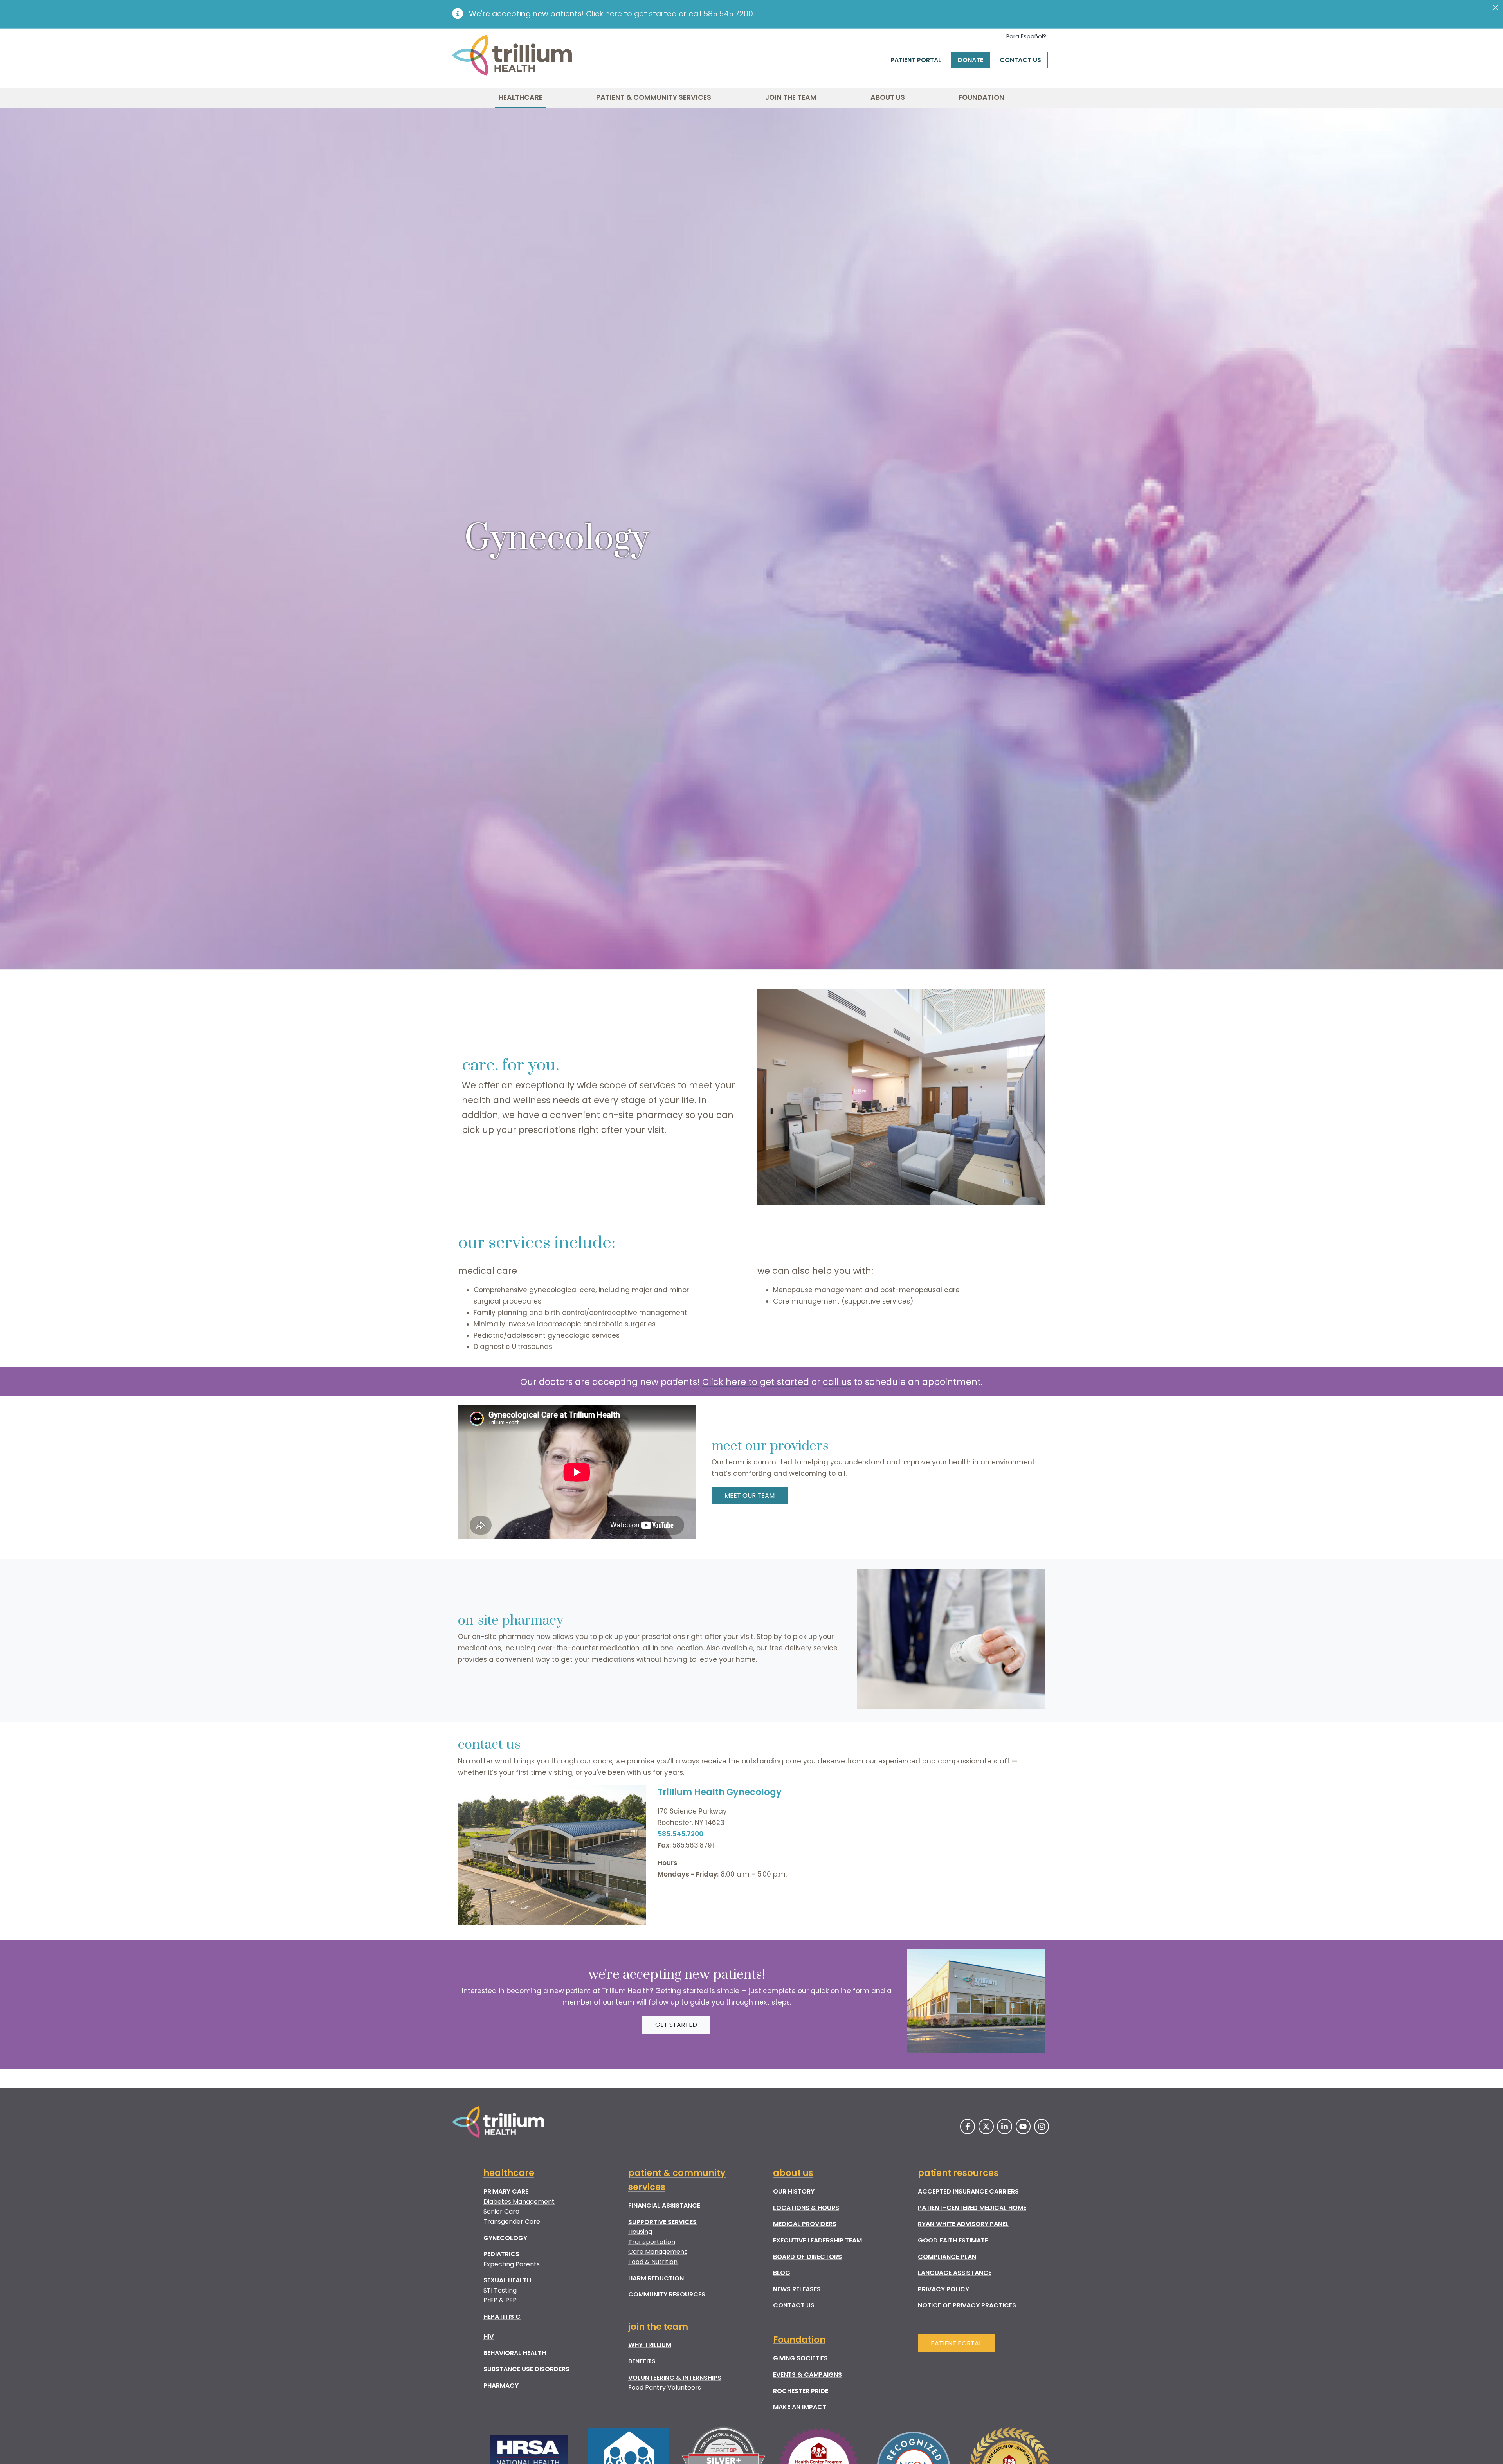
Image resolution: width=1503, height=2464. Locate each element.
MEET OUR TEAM (750, 1496)
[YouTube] (1023, 2126)
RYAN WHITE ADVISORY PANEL (963, 2224)
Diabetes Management (519, 2202)
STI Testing (500, 2290)
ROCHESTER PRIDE (801, 2391)
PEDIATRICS (501, 2254)
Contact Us (1020, 60)
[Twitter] (986, 2126)
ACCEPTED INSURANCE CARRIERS (968, 2191)
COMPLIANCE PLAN (947, 2257)
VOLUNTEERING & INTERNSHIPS (675, 2378)
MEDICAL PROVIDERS (805, 2224)
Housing (640, 2232)
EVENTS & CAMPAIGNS (807, 2375)
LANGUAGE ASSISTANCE (955, 2273)
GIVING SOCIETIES (800, 2358)
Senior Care (501, 2211)
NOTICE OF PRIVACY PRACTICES (967, 2305)
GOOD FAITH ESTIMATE (953, 2240)
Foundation (981, 97)
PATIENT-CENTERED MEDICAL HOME (972, 2208)
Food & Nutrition (653, 2262)
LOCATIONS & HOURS (806, 2208)
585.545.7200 (728, 14)
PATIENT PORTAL (956, 2343)
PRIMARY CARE (506, 2191)
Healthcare (521, 97)
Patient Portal (916, 60)
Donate (970, 60)
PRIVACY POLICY (943, 2289)
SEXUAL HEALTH (507, 2280)
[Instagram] (1042, 2126)
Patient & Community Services (654, 97)
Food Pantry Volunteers (665, 2387)
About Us (888, 97)
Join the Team (791, 97)
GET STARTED (676, 2025)
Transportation (652, 2242)
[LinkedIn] (1004, 2126)
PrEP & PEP (500, 2300)
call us (837, 1382)
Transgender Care (512, 2222)
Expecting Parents (512, 2264)
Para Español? (1026, 36)
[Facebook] (968, 2126)
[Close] (1496, 8)
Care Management (658, 2252)
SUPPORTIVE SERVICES (662, 2222)
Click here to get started (631, 14)
